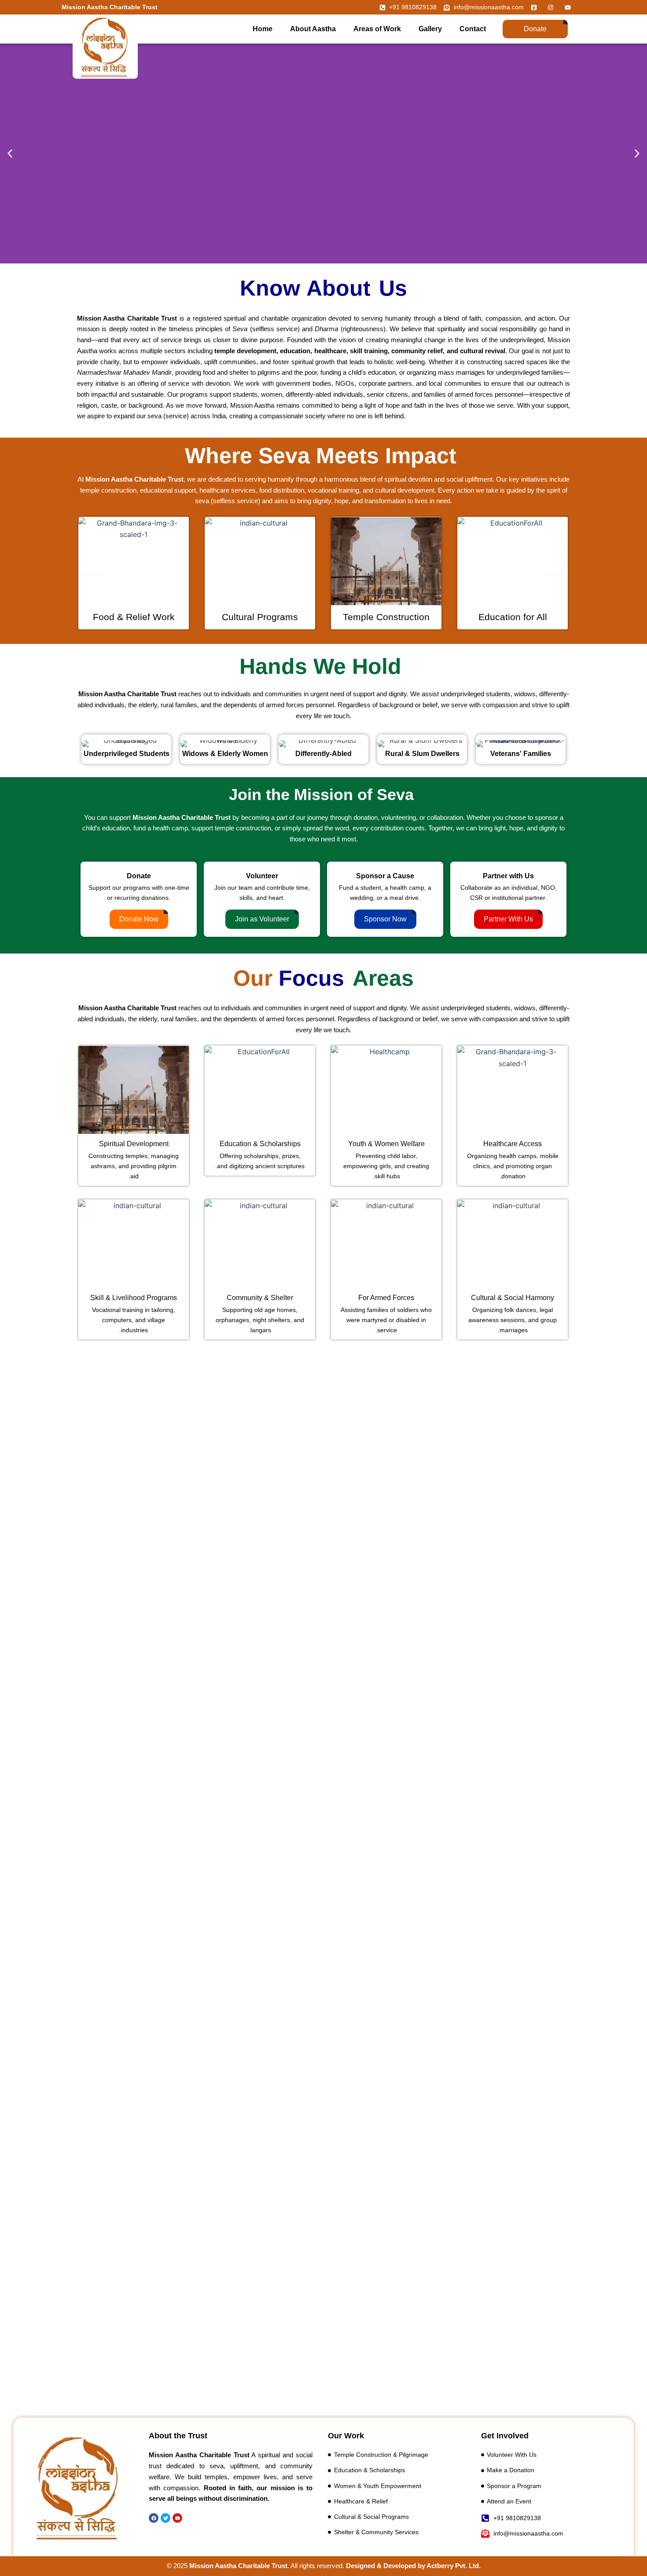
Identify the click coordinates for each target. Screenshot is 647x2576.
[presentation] (91, 565)
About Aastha (313, 29)
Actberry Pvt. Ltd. (454, 2566)
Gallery (430, 29)
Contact (473, 29)
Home (263, 29)
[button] (10, 154)
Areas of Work (377, 29)
